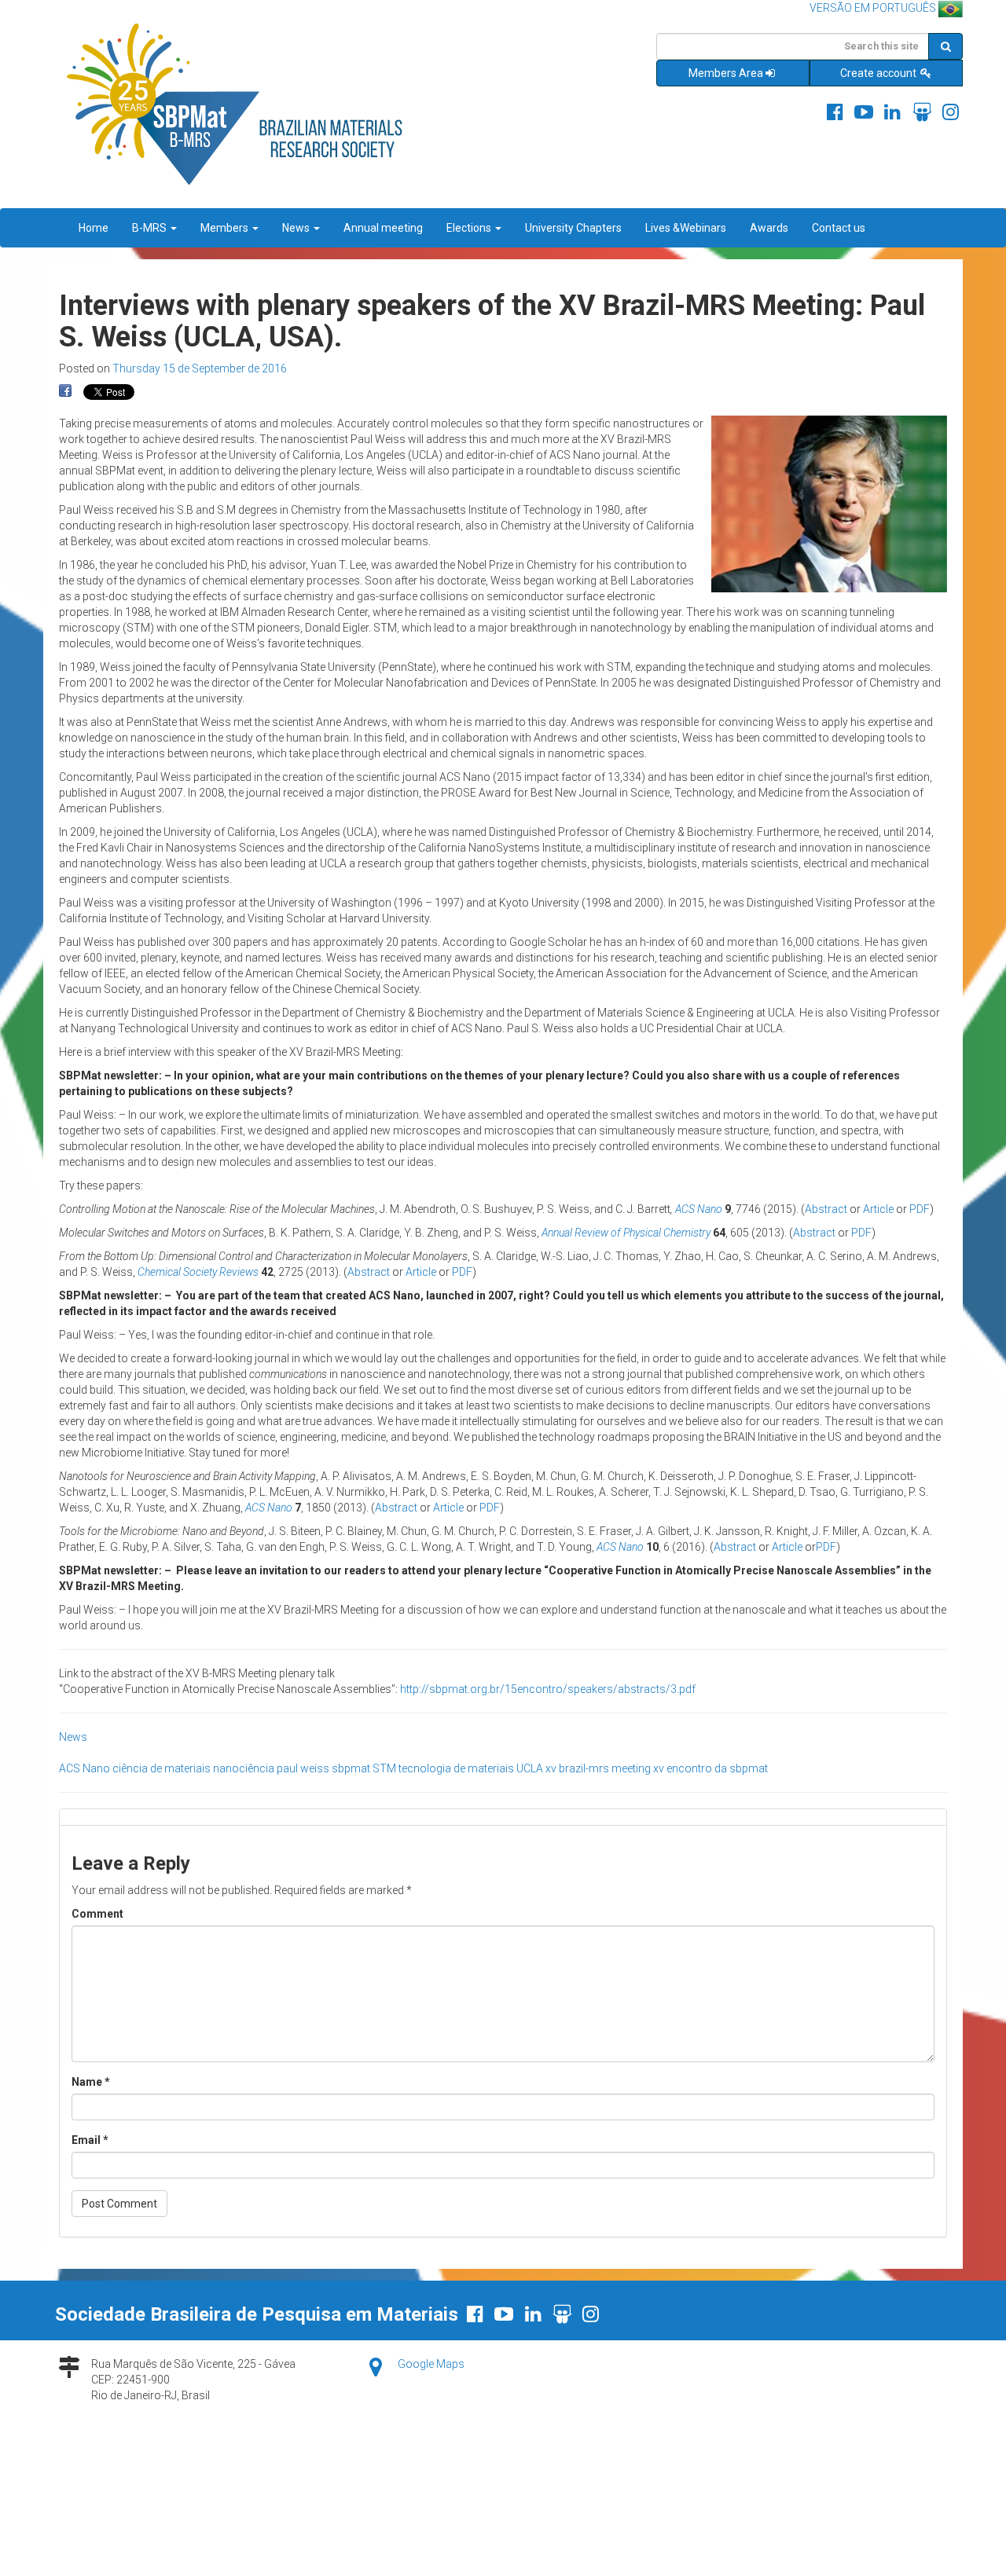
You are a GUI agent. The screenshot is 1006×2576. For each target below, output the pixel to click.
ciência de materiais (162, 1768)
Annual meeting (383, 228)
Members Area (726, 73)
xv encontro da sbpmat (710, 1768)
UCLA (530, 1768)
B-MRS (151, 228)
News (297, 228)
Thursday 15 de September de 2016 (200, 368)
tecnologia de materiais (456, 1768)
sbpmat (351, 1768)
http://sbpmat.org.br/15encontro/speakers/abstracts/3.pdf (548, 1689)
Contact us (839, 228)
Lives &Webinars (686, 228)
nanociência (244, 1768)
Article (878, 1209)
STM (384, 1768)
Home (94, 228)
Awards (769, 228)
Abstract (826, 1209)
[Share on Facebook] (65, 391)
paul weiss (303, 1768)
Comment (97, 1914)
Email (90, 2140)
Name (91, 2082)
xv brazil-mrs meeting (598, 1768)
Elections (470, 228)
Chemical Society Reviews (198, 1272)
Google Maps (431, 2364)
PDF (920, 1209)
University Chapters (573, 228)
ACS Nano (699, 1209)
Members (226, 228)
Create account (879, 73)
